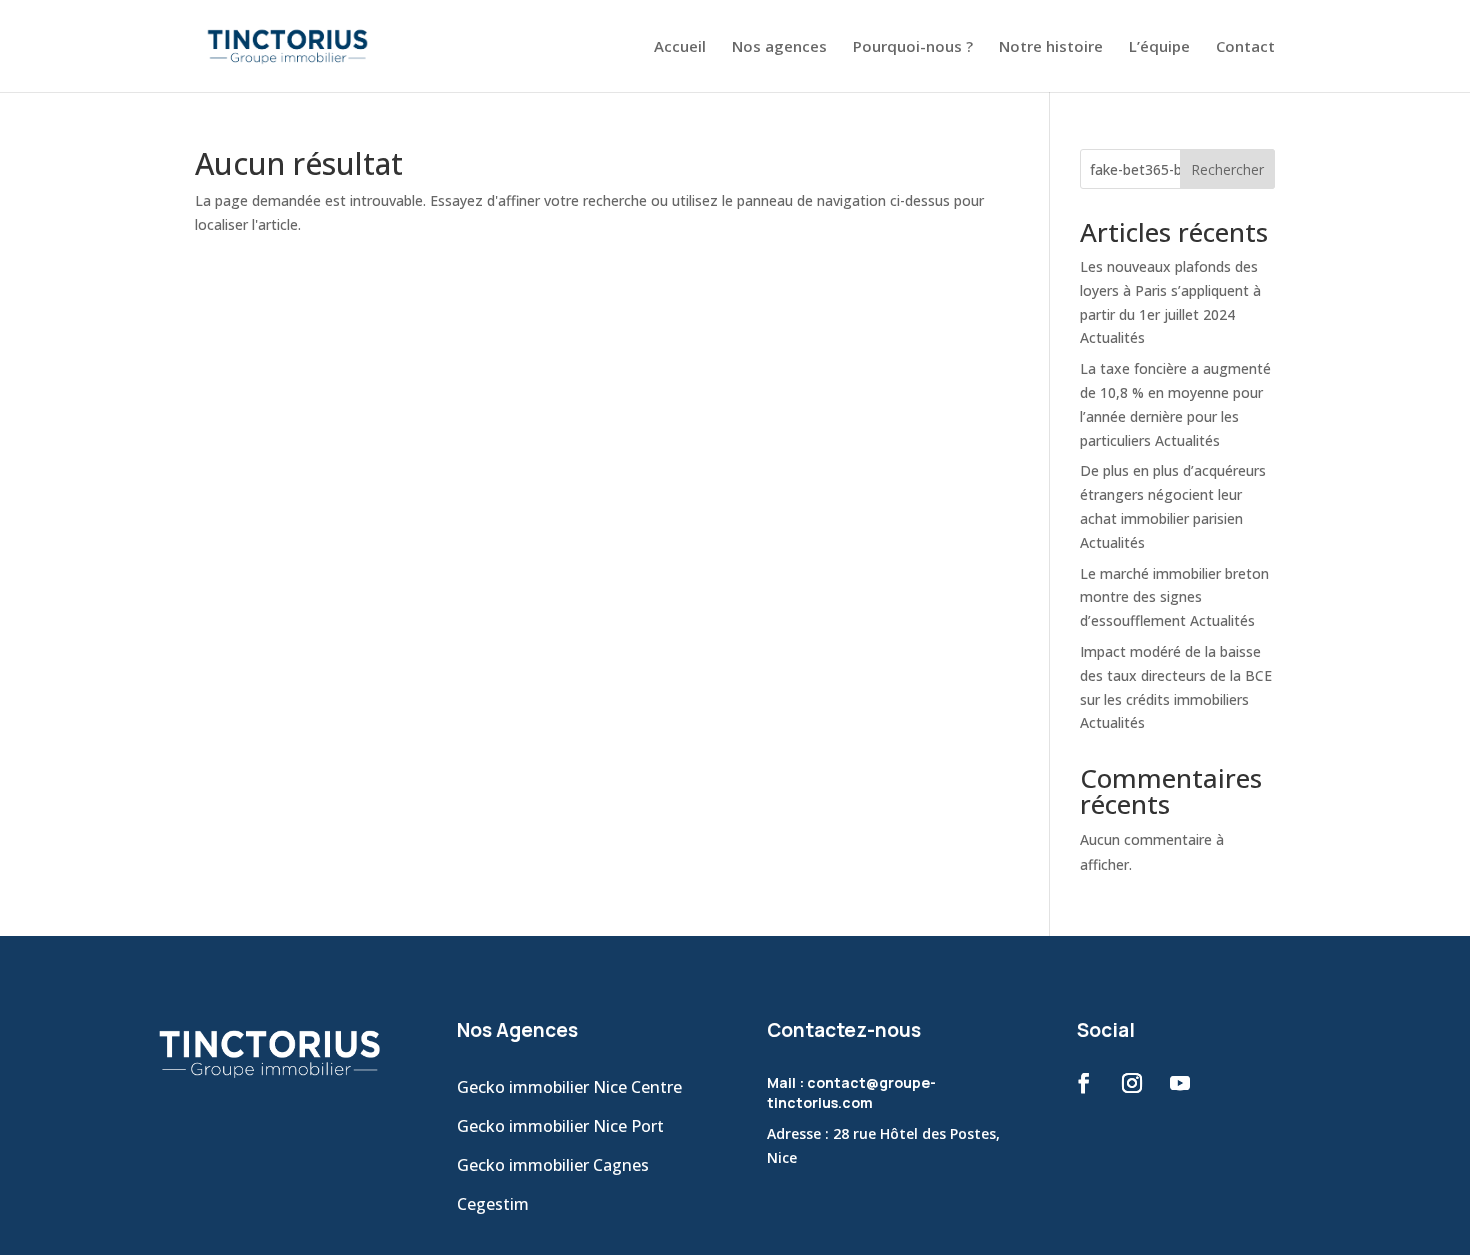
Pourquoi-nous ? (913, 47)
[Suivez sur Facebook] (1084, 1083)
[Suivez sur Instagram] (1132, 1083)
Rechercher (1227, 169)
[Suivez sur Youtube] (1180, 1083)
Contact (1245, 47)
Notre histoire (1051, 47)
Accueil (680, 47)
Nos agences (779, 47)
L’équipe (1159, 47)
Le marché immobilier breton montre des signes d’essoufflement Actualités (1174, 597)
